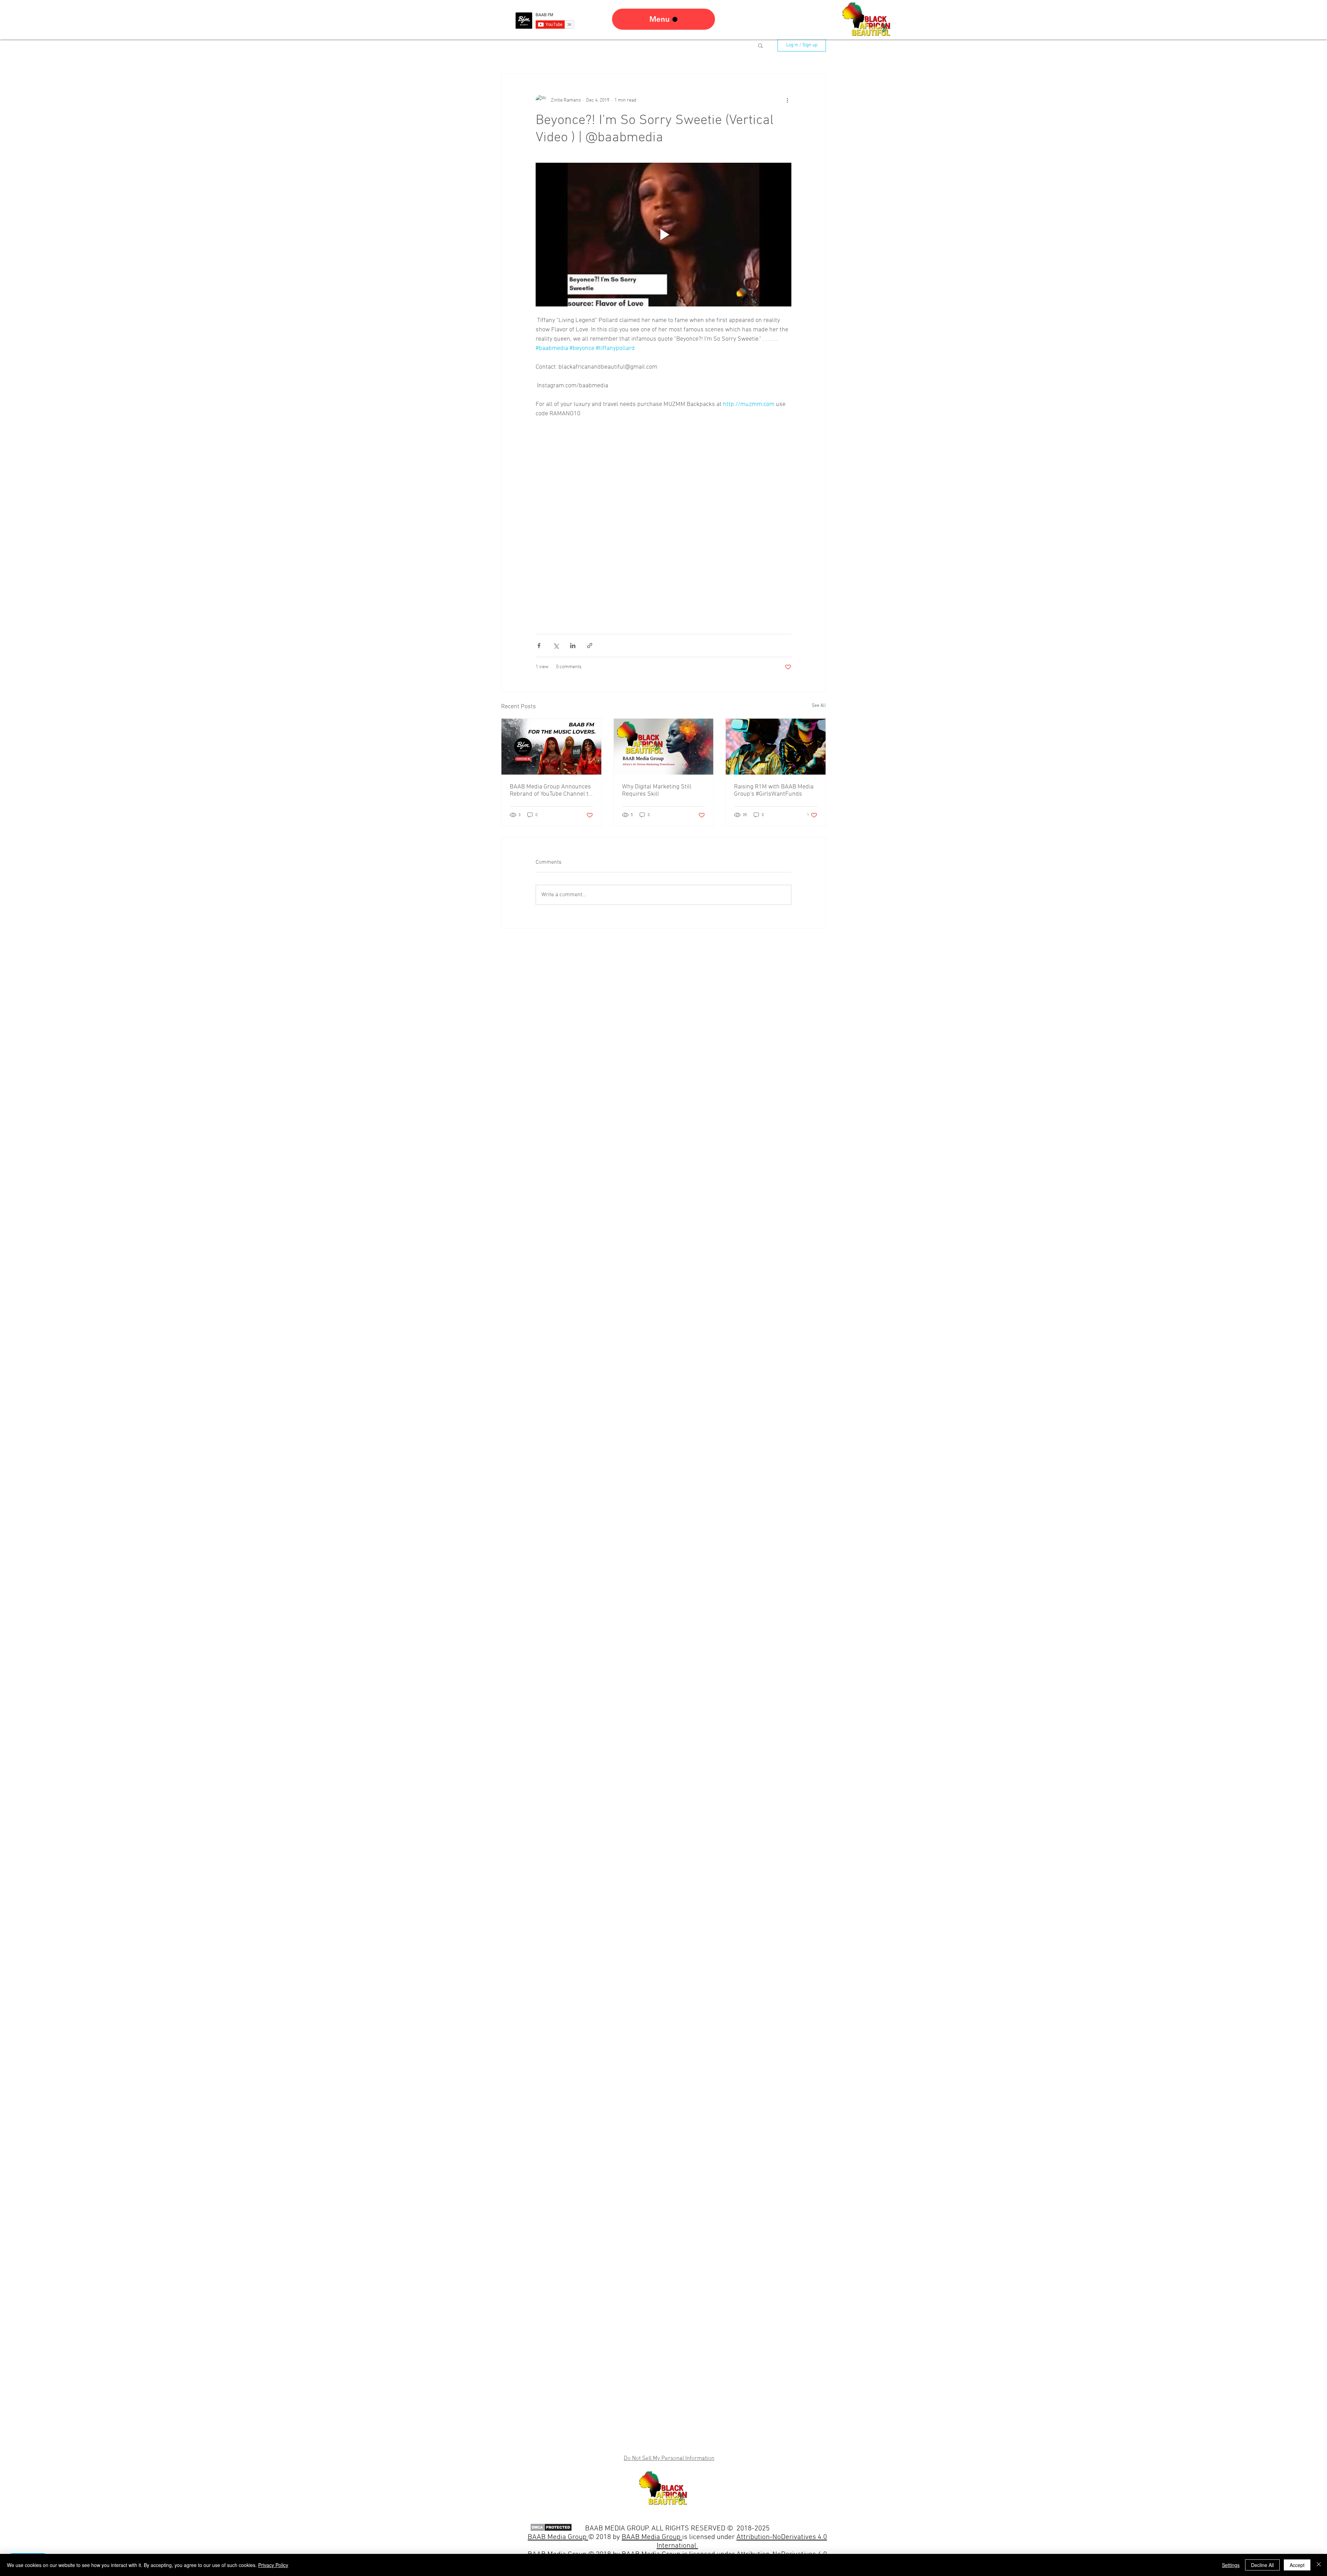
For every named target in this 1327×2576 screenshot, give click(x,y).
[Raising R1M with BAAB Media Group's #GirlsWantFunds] (776, 747)
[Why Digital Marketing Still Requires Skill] (664, 747)
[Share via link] (590, 646)
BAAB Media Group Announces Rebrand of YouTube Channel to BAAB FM (551, 790)
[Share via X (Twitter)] (556, 646)
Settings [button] (1231, 2565)
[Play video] (663, 235)
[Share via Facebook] (539, 646)
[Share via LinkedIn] (573, 646)
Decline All (1262, 2565)
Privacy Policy (273, 2565)
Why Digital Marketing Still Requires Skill (657, 790)
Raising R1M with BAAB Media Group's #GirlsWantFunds (774, 790)
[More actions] (787, 100)
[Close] (1319, 2565)
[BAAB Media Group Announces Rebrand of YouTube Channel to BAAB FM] (551, 747)
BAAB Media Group (652, 2537)
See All (819, 706)
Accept (1297, 2565)
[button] (760, 45)
